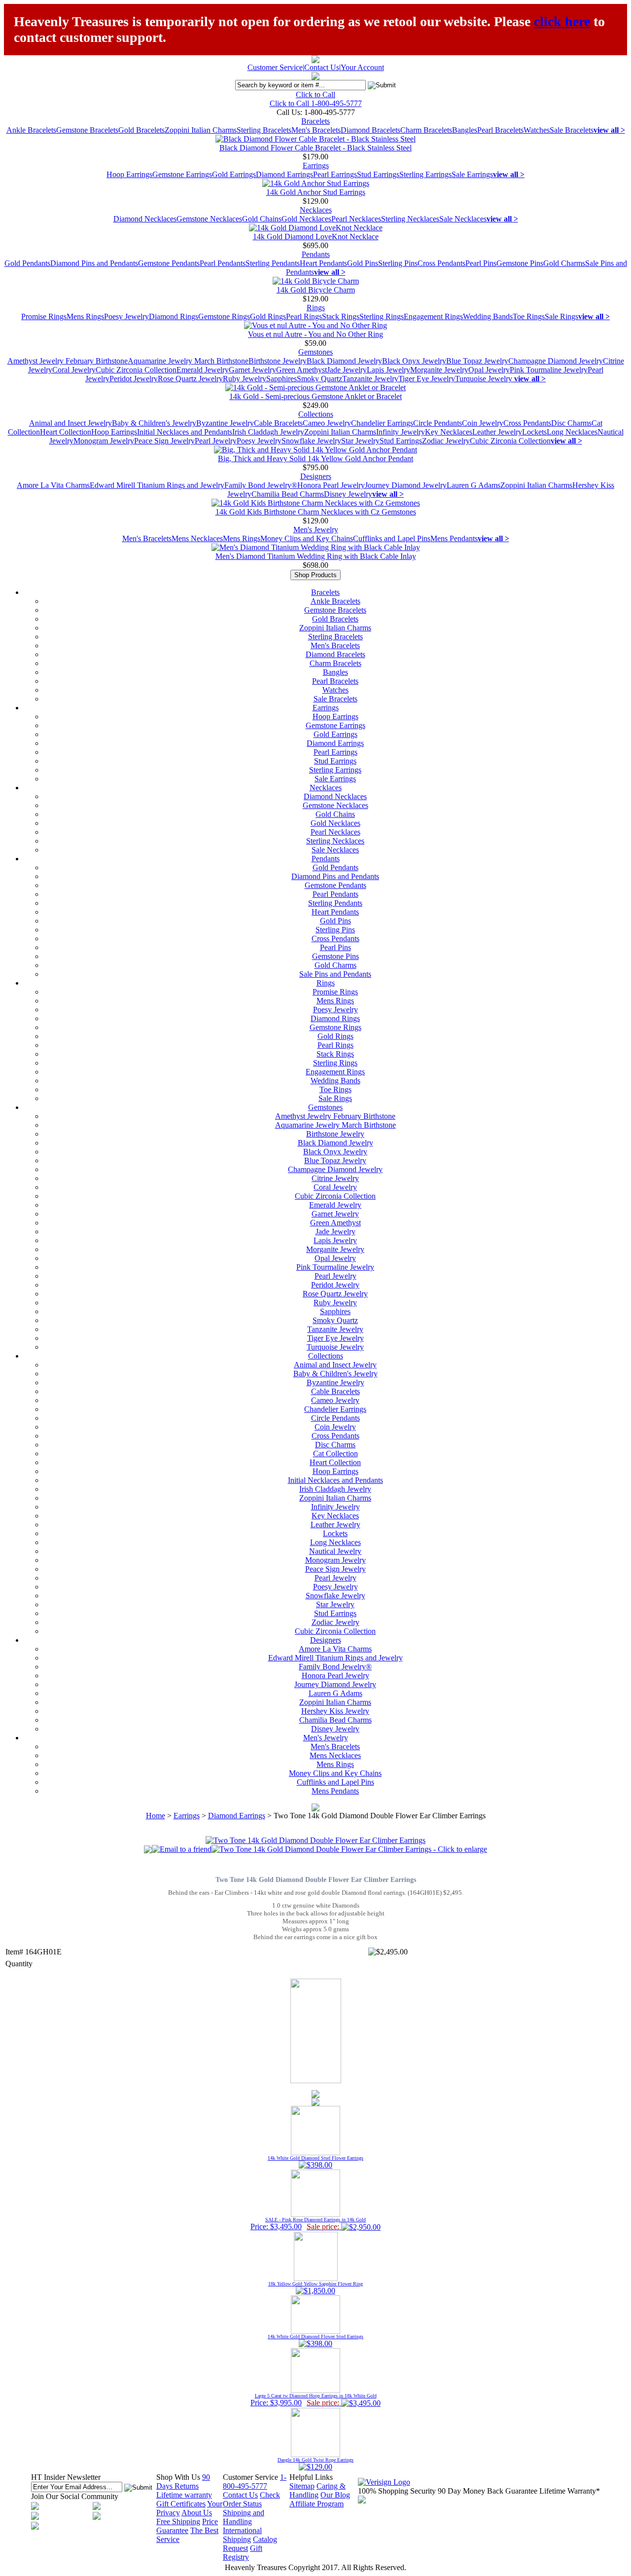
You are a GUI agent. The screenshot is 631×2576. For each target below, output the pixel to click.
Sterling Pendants (273, 263)
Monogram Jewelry (104, 441)
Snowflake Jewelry (311, 441)
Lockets (534, 432)
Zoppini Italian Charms (201, 130)
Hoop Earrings (129, 174)
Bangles (465, 130)
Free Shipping (178, 2521)
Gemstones (315, 352)
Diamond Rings (174, 316)
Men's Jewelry (316, 530)
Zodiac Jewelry (446, 441)
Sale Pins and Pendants (335, 974)
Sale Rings (561, 316)
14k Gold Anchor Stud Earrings (316, 192)
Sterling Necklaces (410, 219)
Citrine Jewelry (335, 1178)
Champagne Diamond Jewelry (556, 361)
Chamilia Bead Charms (288, 494)
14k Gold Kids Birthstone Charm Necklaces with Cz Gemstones (316, 512)
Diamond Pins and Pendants (94, 263)
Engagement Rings (433, 316)
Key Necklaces (449, 432)
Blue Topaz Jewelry (477, 361)
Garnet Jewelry (252, 370)
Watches (537, 130)
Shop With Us (178, 2477)
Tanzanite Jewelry (370, 379)
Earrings (316, 166)
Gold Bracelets (141, 130)
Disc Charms (571, 423)
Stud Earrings (378, 174)
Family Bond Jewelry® (261, 485)
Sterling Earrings (425, 174)
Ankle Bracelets (31, 130)
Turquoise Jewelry (485, 379)
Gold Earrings (234, 174)
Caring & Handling (317, 2490)
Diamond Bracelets (370, 130)
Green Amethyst (301, 370)
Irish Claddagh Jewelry (268, 432)
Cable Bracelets (278, 423)
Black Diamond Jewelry (344, 361)
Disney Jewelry (348, 494)
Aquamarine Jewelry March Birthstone (188, 361)
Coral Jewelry (74, 370)
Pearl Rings (304, 316)
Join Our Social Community (75, 2496)
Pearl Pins (481, 263)
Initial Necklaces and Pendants (185, 432)
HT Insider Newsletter (66, 2477)
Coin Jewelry (483, 423)
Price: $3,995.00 (314, 2400)
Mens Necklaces (197, 538)
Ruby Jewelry (245, 379)
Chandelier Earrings (382, 423)
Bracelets (315, 121)
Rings (316, 308)
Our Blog (335, 2495)
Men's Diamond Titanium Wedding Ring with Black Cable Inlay (316, 556)
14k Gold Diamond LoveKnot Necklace (316, 237)
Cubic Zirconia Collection (136, 370)
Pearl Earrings (335, 174)
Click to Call (315, 94)
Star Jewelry (360, 441)
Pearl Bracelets (500, 130)
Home (156, 1816)
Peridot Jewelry (134, 379)
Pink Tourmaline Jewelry (549, 370)
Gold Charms (564, 263)
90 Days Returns (183, 2482)
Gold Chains (262, 219)
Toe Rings (529, 316)
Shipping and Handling (244, 2517)
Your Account (362, 67)
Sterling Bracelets (264, 130)
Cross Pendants (441, 263)
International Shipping (242, 2535)
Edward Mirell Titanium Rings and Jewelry (157, 485)
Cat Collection (335, 1454)
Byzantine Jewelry (225, 423)
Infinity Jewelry (401, 432)
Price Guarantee (187, 2526)
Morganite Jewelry (439, 370)
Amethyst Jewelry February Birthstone (68, 361)
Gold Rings (268, 316)
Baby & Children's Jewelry (154, 423)
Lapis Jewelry (388, 370)
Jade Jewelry (347, 370)
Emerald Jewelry (203, 370)
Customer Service (275, 67)
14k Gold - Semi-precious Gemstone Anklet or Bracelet (315, 396)
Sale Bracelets (572, 130)
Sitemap (302, 2486)
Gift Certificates (181, 2504)
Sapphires (281, 379)
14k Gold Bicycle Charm (316, 290)
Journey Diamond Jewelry (406, 485)
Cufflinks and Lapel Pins (392, 538)
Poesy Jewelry (126, 316)
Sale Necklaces (463, 219)
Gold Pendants (27, 263)
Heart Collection (66, 432)
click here (562, 21)
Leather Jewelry (497, 432)
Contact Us (322, 67)
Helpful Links (311, 2477)
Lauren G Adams (473, 485)
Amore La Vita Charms (53, 485)
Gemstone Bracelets (87, 130)
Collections (316, 414)
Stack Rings (341, 316)
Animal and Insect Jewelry (70, 423)
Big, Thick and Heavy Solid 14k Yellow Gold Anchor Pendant (315, 459)
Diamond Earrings (284, 174)
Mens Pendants (454, 538)
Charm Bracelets (426, 130)
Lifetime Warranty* (570, 2491)
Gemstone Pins (520, 263)
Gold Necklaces (306, 219)
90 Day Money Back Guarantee (488, 2491)
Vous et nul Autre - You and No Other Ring (315, 334)
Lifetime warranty (184, 2495)
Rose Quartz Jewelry (190, 379)
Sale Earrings (472, 174)
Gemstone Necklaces (209, 219)
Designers (316, 476)
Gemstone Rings (224, 316)
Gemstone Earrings (182, 174)
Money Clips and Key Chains (307, 538)
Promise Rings (44, 316)
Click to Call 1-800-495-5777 (316, 103)
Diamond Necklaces (145, 219)
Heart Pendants (323, 263)
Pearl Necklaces (356, 219)
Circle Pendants (438, 423)
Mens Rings (85, 316)
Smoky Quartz (319, 379)
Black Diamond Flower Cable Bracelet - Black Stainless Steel (315, 148)
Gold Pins (363, 263)
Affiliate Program (316, 2504)
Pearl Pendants (223, 263)
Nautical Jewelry (335, 1551)
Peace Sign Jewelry (164, 441)
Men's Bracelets (316, 130)
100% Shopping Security (397, 2491)
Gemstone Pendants (169, 263)
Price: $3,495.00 (308, 2224)
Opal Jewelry (489, 370)
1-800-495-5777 (255, 2482)
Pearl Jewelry (216, 441)
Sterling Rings (382, 316)
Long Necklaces (572, 432)
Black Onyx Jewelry (414, 361)
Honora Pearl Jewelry (331, 485)
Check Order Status (251, 2499)
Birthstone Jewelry (278, 361)
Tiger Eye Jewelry (427, 379)
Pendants (316, 254)
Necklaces (316, 210)
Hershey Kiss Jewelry (335, 1711)
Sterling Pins (398, 263)
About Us (197, 2513)
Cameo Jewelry (327, 423)
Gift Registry (243, 2553)
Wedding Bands (488, 316)
